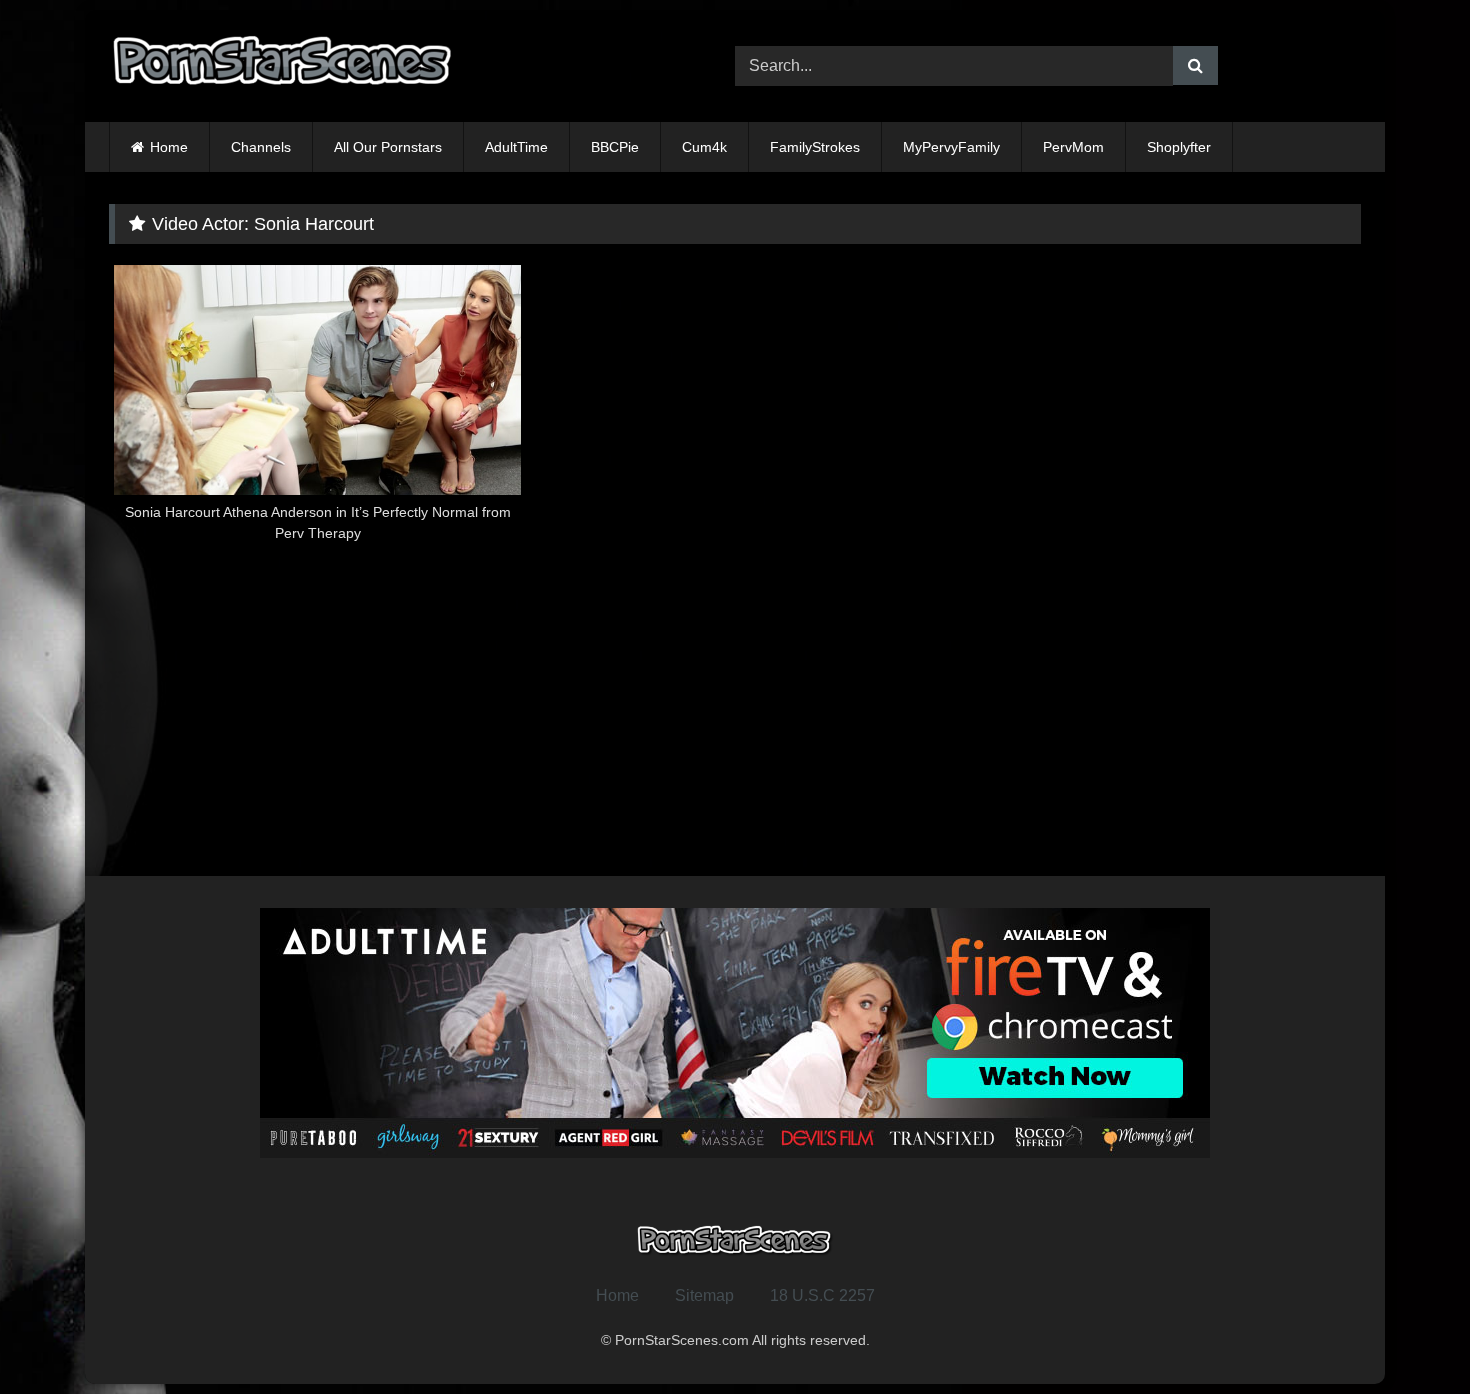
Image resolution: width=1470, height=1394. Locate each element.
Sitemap (704, 1295)
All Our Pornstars (388, 147)
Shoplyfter (1179, 147)
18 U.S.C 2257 (822, 1295)
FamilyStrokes (815, 147)
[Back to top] (1408, 1334)
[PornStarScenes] (284, 66)
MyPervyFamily (951, 147)
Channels (261, 147)
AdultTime (516, 147)
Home (169, 147)
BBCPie (615, 147)
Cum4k (704, 147)
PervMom (1073, 147)
